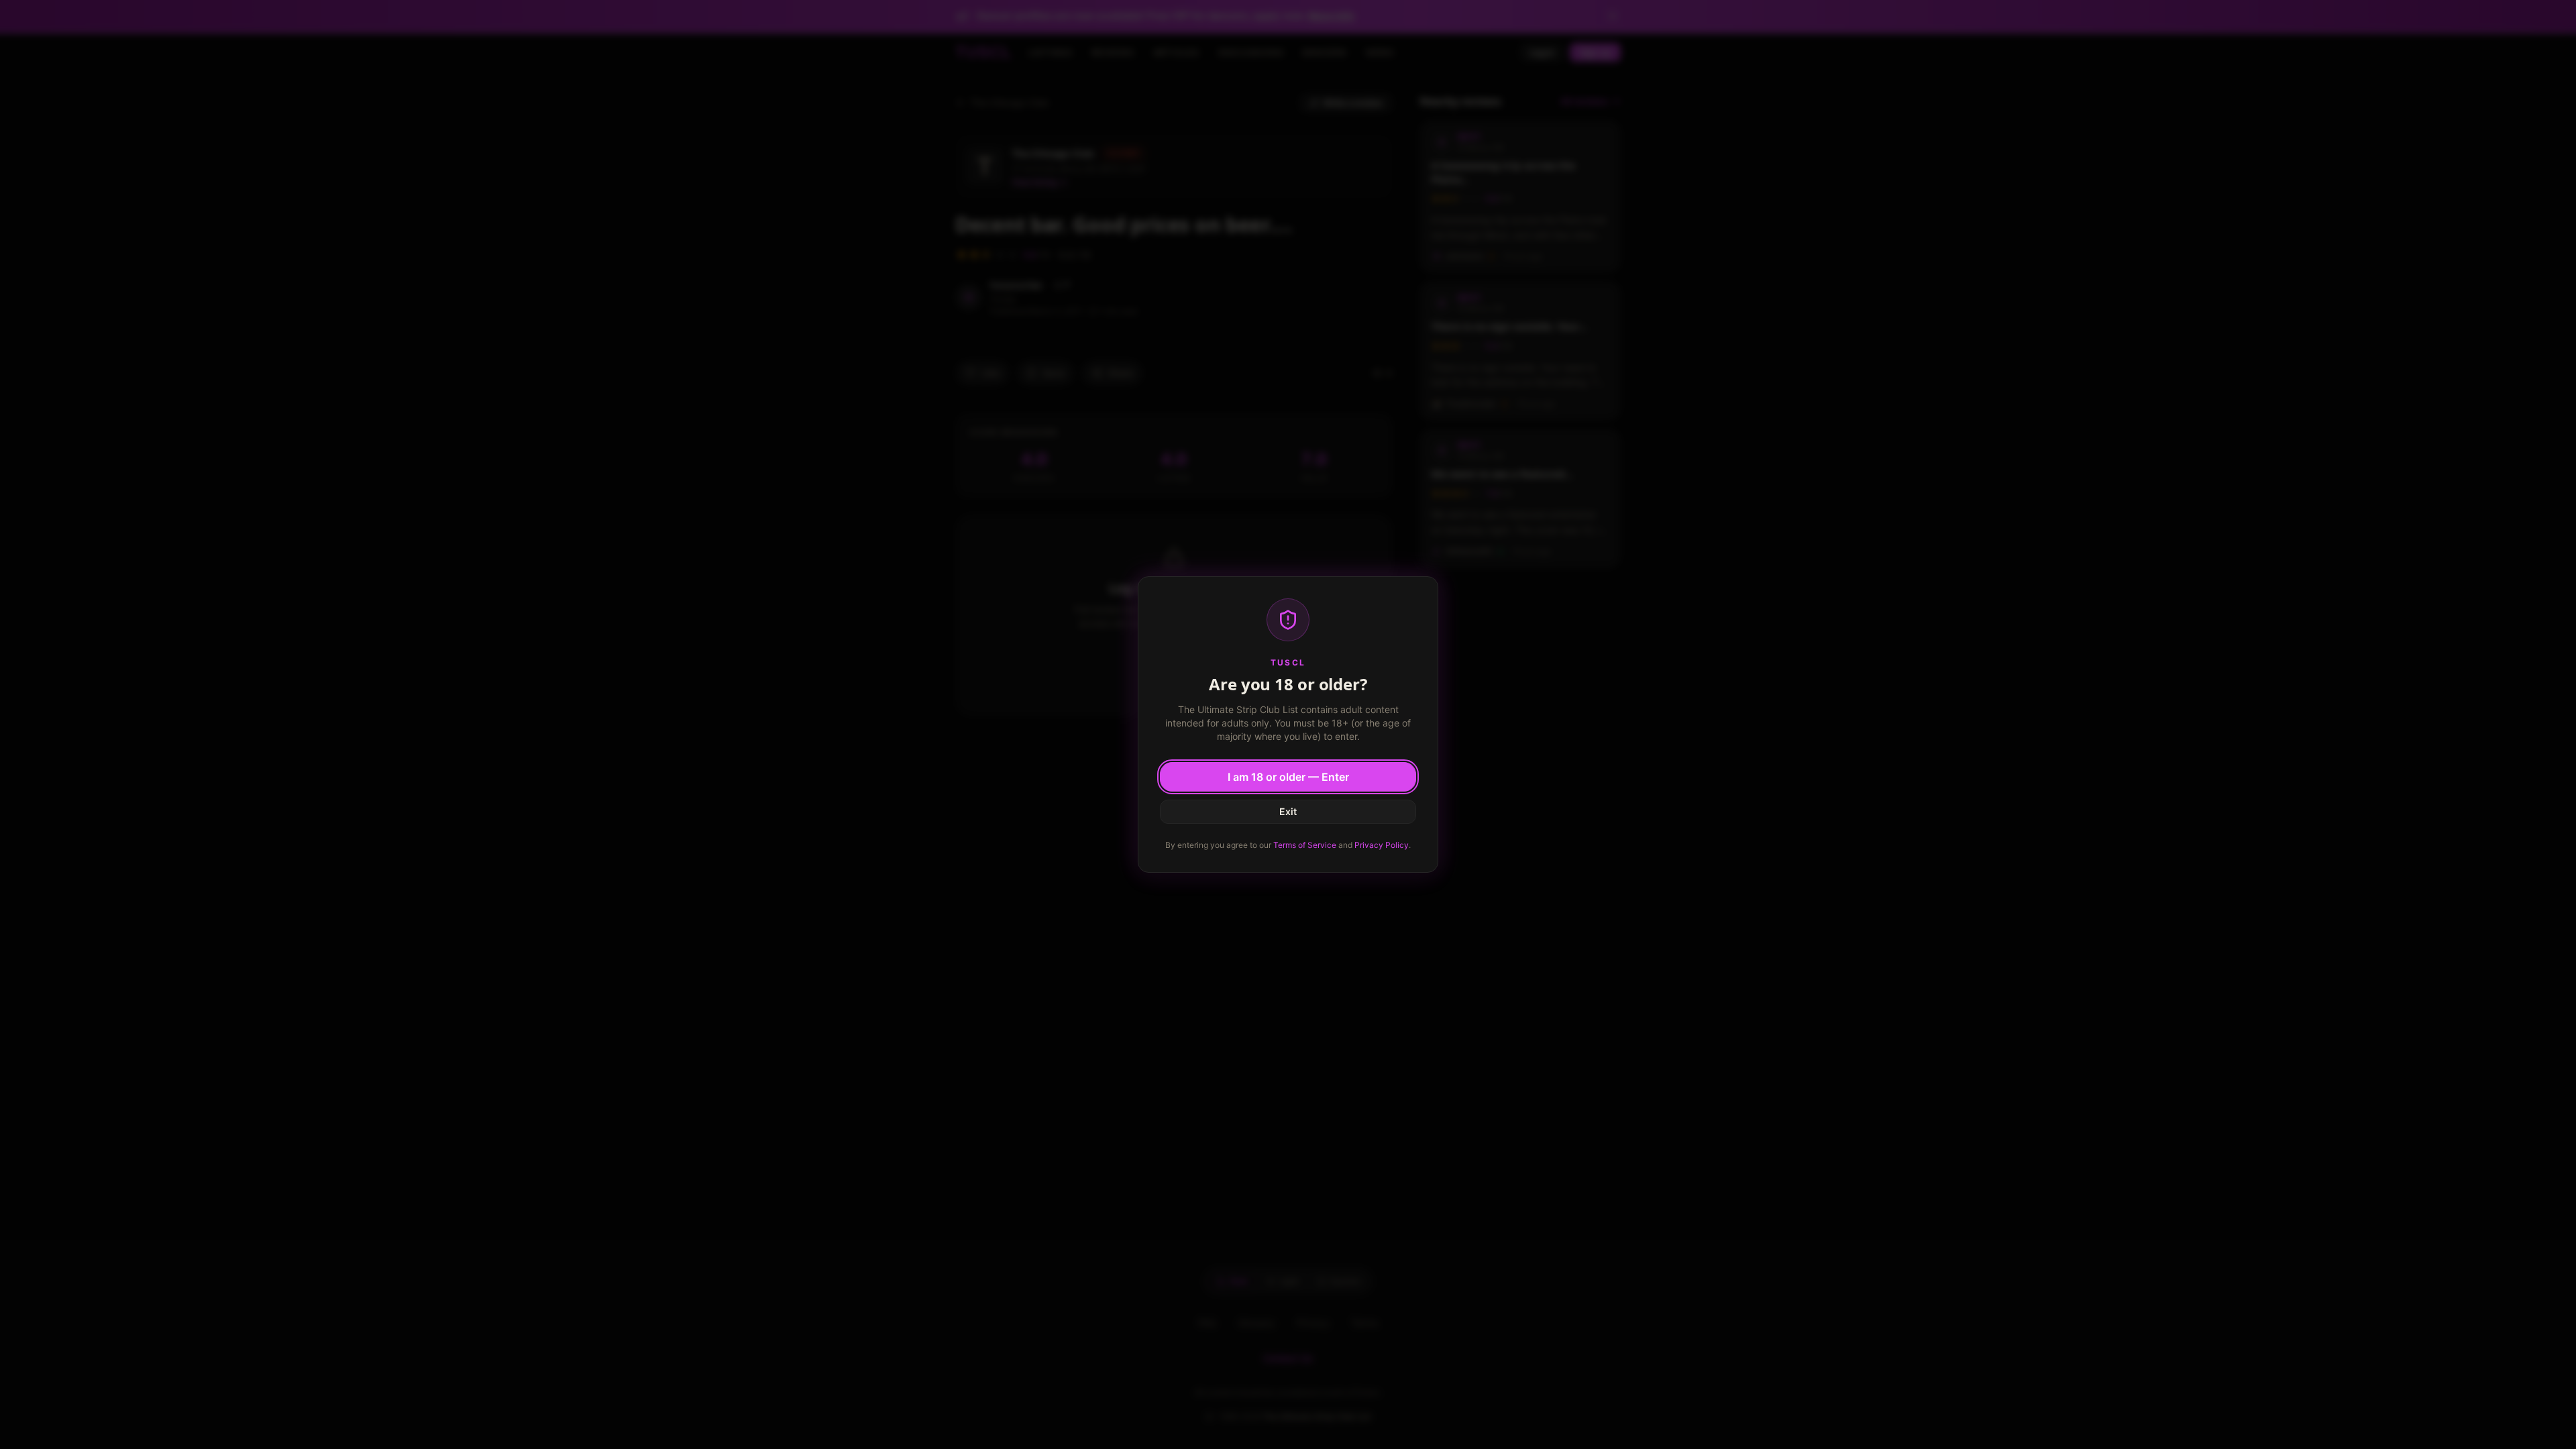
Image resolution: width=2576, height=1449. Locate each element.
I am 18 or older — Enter (1288, 777)
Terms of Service (1305, 845)
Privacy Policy (1382, 845)
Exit (1288, 811)
